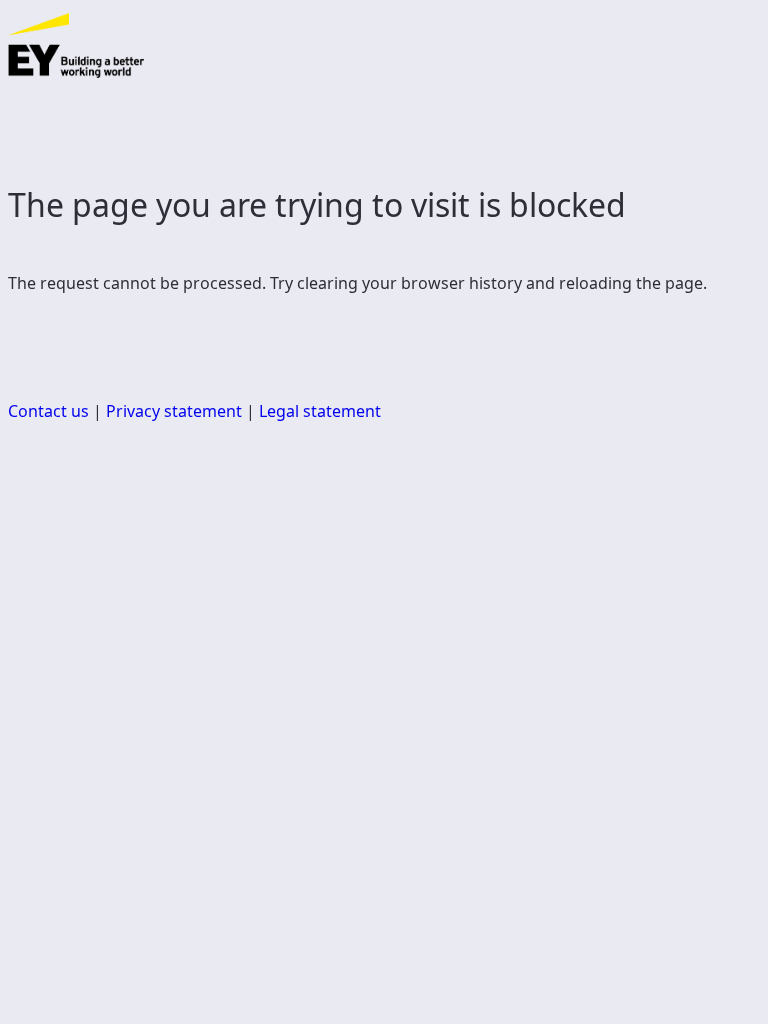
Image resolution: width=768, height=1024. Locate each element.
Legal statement (320, 411)
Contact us (48, 411)
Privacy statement (174, 411)
